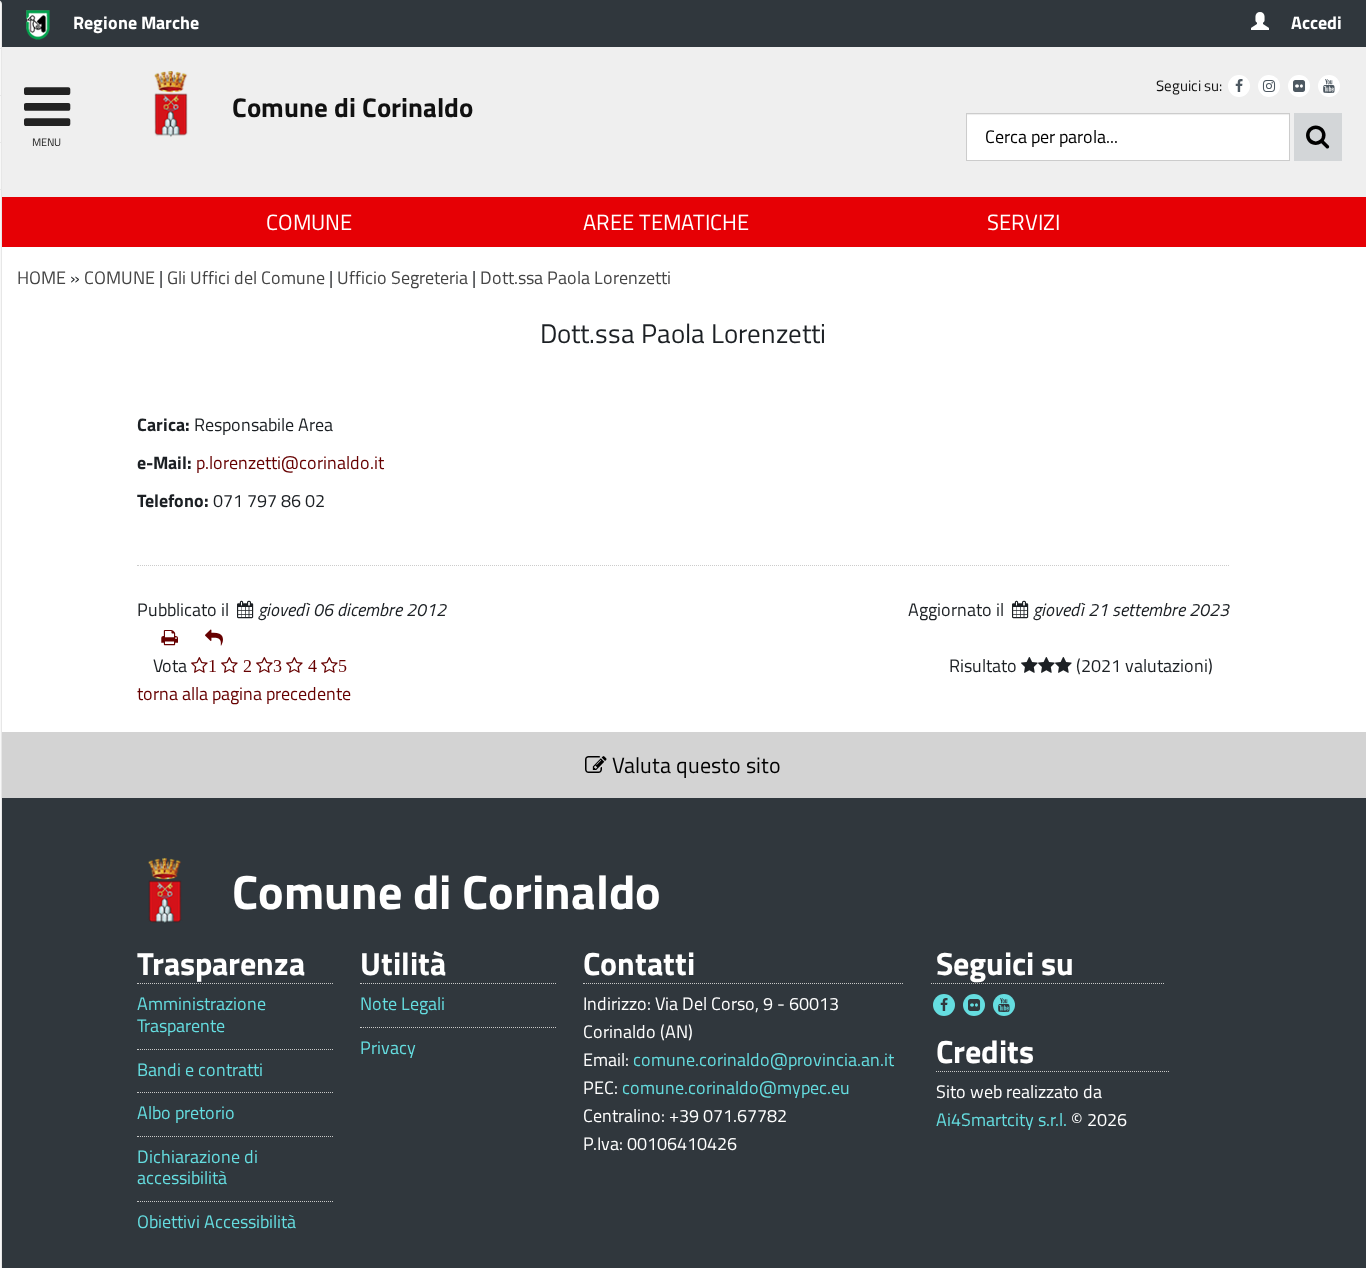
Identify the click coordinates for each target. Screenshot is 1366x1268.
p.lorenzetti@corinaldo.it (290, 462)
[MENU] (46, 97)
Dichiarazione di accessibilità (197, 1167)
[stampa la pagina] (175, 638)
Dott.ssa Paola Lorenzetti (575, 277)
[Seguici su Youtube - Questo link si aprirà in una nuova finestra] (1329, 86)
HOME (41, 277)
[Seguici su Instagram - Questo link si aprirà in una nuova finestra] (1269, 86)
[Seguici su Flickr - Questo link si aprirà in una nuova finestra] (1299, 86)
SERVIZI (1023, 222)
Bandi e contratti (200, 1070)
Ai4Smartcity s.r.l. (1001, 1119)
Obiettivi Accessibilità (216, 1222)
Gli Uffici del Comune (246, 277)
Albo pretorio (186, 1113)
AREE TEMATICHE (666, 222)
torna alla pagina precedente (244, 693)
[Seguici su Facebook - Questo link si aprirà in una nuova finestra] (1239, 86)
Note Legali (402, 1004)
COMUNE (309, 222)
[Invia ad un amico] (219, 638)
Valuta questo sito (694, 765)
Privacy (388, 1048)
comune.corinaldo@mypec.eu (736, 1087)
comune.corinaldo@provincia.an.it (763, 1059)
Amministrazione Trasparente (201, 1014)
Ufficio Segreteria (402, 277)
